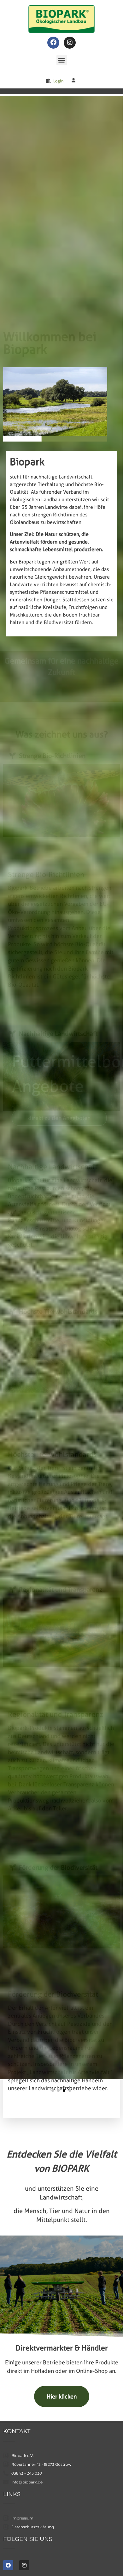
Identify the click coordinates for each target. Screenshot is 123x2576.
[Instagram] (70, 43)
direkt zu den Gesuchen (58, 1118)
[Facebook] (53, 43)
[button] (62, 60)
